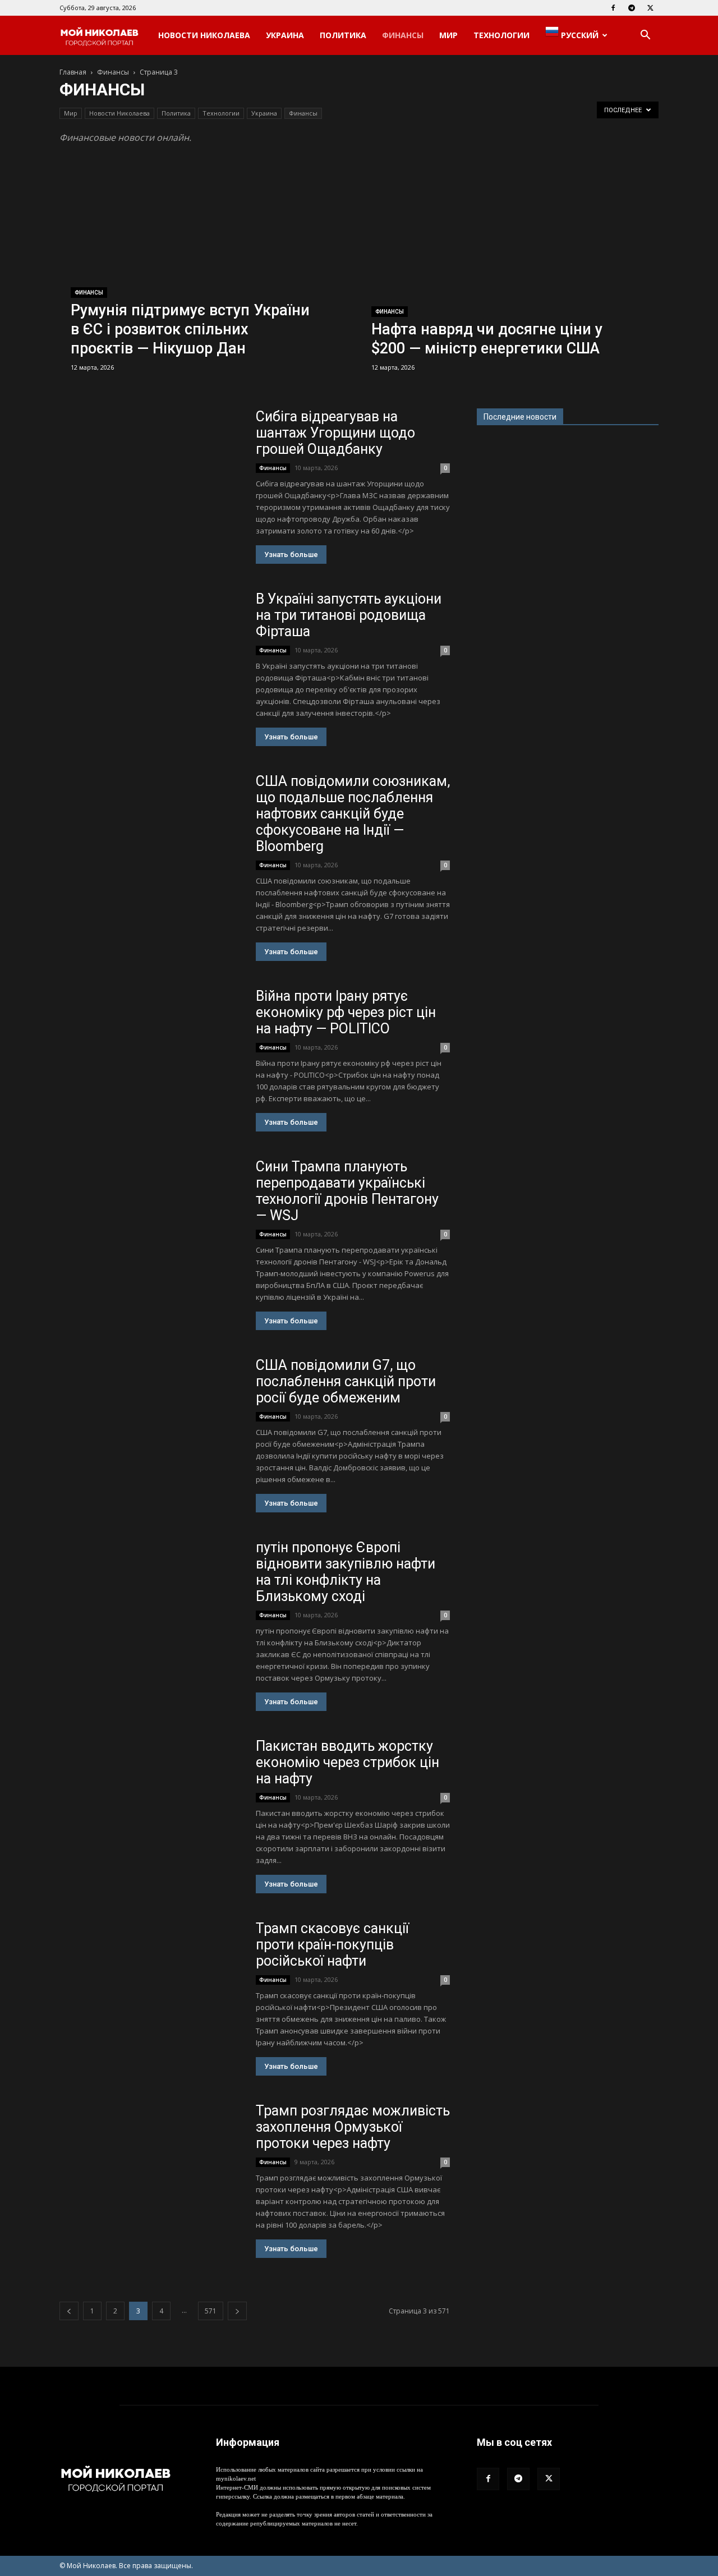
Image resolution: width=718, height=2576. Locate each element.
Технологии (501, 35)
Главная (73, 72)
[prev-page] (69, 2311)
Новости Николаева (204, 35)
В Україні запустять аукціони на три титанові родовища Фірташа (349, 615)
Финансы (403, 35)
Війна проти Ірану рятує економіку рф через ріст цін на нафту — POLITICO (346, 1012)
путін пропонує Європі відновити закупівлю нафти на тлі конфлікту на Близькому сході (346, 1572)
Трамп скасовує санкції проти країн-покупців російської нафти (332, 1945)
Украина (285, 35)
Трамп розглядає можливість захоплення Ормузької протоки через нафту (353, 2127)
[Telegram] (632, 8)
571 (211, 2311)
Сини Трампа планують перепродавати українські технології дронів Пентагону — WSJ (347, 1191)
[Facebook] (613, 8)
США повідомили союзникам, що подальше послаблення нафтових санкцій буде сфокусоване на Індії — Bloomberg (353, 814)
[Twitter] (650, 8)
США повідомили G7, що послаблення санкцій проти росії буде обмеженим (346, 1381)
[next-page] (237, 2311)
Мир (448, 35)
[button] (645, 36)
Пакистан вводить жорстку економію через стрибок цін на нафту (348, 1762)
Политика (343, 35)
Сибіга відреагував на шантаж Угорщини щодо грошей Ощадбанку (335, 433)
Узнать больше (291, 555)
